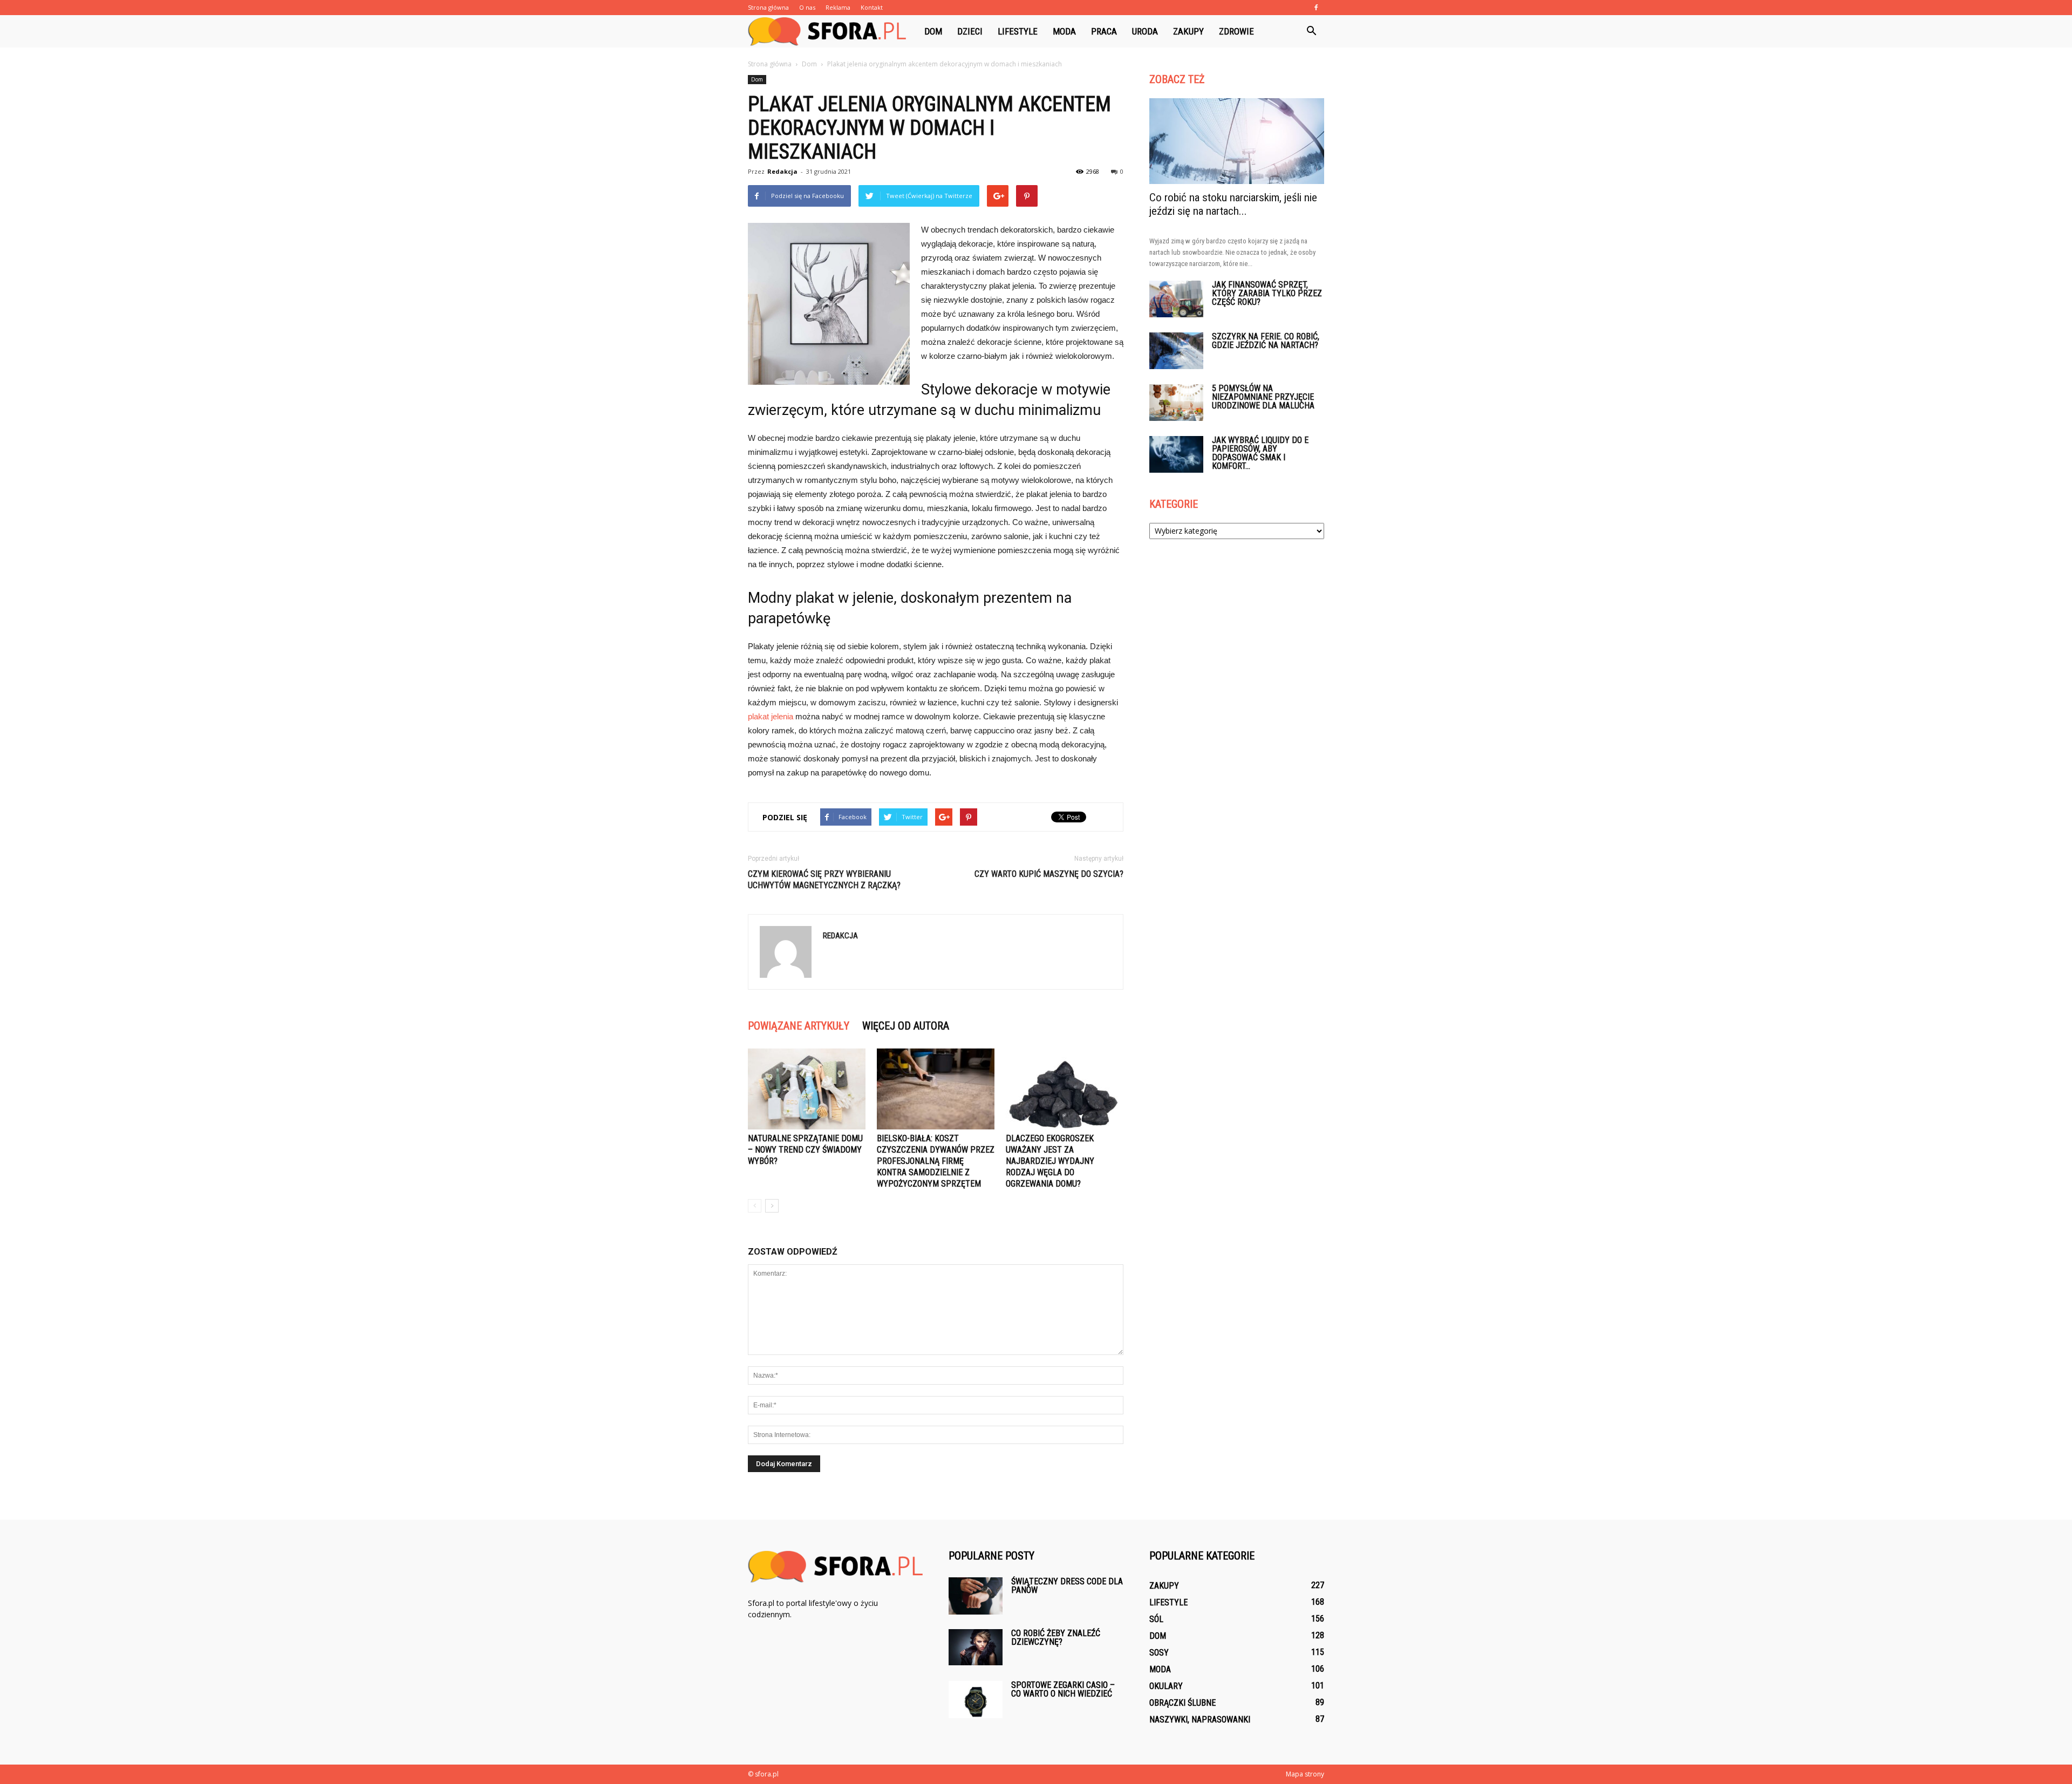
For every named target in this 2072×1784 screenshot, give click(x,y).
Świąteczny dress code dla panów (1067, 1586)
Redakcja (782, 171)
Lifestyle (1018, 31)
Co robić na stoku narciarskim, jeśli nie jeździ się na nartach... (1233, 204)
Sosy (1159, 1653)
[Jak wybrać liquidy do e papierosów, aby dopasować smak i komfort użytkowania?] (1176, 455)
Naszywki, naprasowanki (1200, 1720)
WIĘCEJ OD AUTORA (906, 1026)
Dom (933, 31)
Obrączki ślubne (1182, 1703)
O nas (807, 7)
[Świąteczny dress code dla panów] (976, 1596)
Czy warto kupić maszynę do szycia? (1049, 874)
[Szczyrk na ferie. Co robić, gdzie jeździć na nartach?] (1176, 351)
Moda (1064, 31)
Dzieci (970, 31)
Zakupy (1188, 31)
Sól (1156, 1619)
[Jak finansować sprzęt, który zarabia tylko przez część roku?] (1176, 299)
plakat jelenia (771, 716)
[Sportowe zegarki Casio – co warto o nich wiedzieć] (976, 1700)
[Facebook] (1316, 8)
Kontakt (872, 7)
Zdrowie (1236, 31)
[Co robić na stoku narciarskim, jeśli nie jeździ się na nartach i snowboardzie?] (1237, 141)
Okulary (1166, 1686)
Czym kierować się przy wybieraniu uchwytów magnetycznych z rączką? (824, 880)
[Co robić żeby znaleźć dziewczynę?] (976, 1647)
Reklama (838, 7)
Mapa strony (1305, 1774)
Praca (1104, 31)
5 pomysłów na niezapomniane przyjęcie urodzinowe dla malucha (1263, 397)
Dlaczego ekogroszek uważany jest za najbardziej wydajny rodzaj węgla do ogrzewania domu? (1050, 1161)
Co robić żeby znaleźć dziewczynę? (1056, 1637)
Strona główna (768, 7)
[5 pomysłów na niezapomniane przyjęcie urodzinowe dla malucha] (1176, 403)
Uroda (1145, 31)
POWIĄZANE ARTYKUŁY (799, 1026)
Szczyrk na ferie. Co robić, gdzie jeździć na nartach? (1266, 341)
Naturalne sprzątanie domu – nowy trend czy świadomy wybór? (805, 1150)
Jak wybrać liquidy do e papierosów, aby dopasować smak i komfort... (1260, 453)
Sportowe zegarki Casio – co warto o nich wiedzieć (1063, 1689)
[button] (1311, 31)
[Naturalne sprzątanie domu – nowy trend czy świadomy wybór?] (807, 1089)
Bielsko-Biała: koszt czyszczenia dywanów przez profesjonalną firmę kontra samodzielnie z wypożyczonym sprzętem (936, 1161)
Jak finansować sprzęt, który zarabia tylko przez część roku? (1267, 293)
